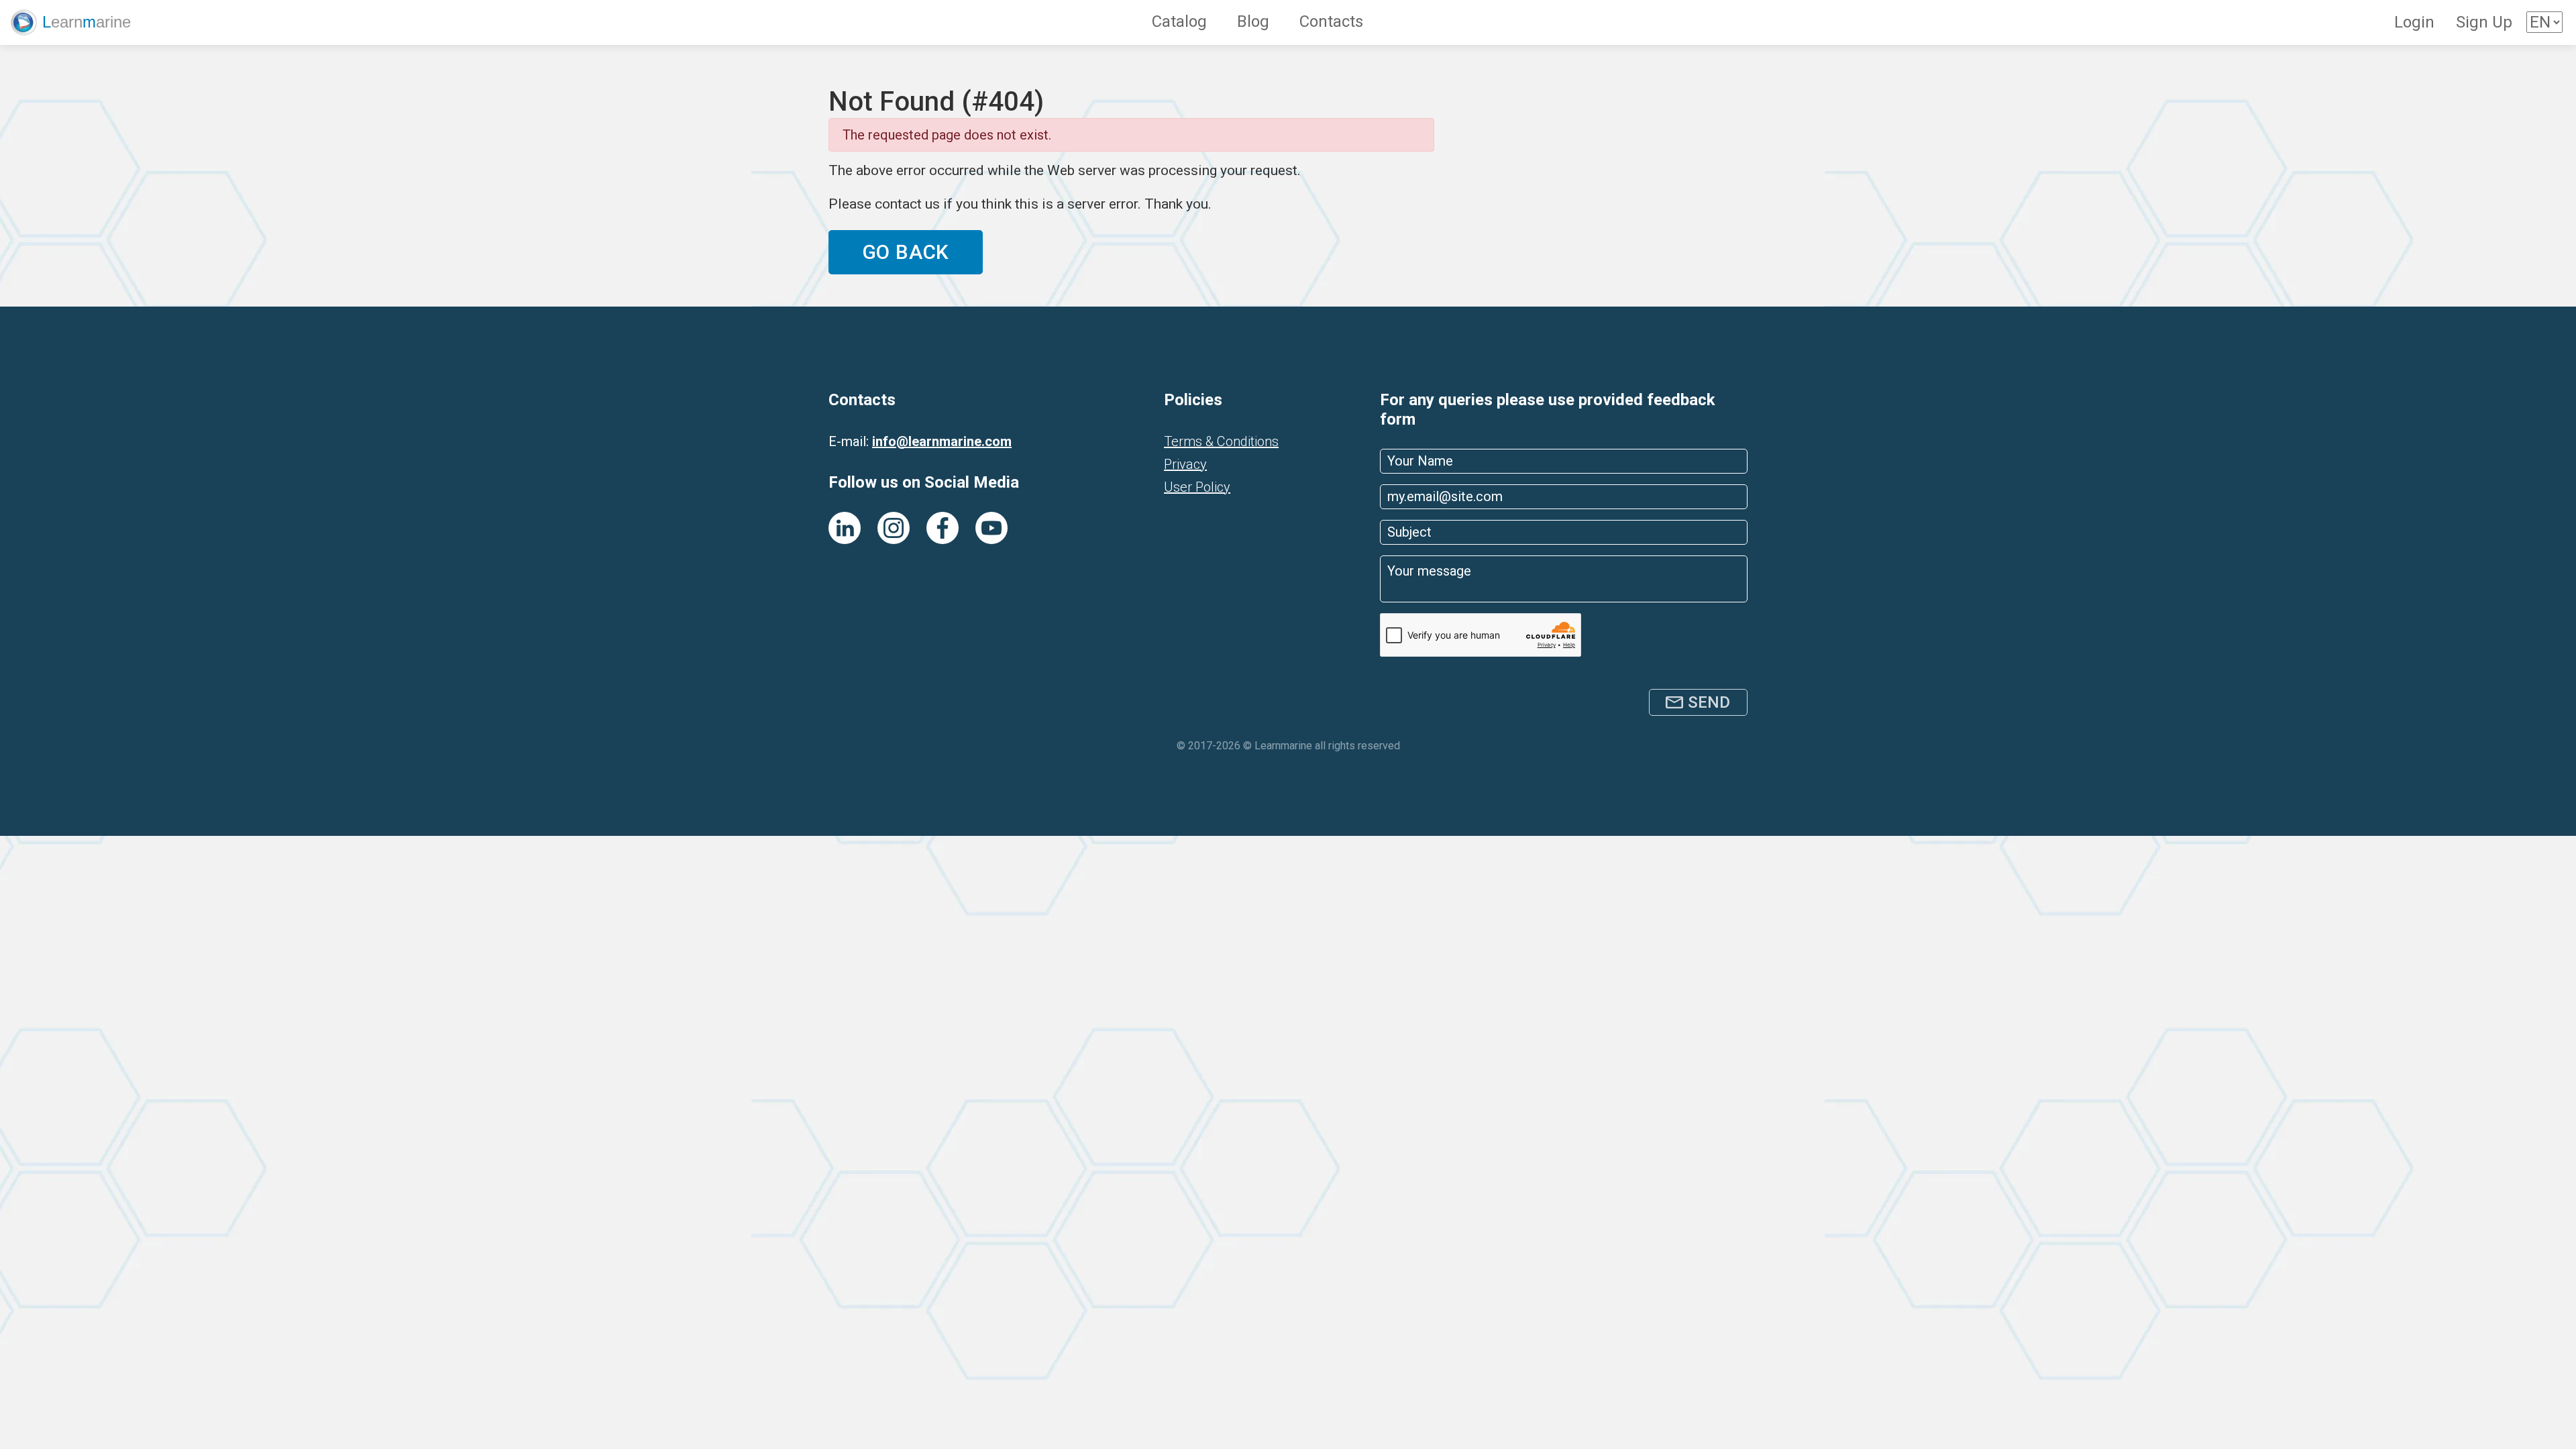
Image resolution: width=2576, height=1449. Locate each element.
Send (1709, 702)
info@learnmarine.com (942, 441)
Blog (1253, 21)
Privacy (1185, 464)
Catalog (1179, 21)
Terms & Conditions (1221, 441)
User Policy (1197, 487)
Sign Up (2484, 22)
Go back (906, 252)
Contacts (1331, 21)
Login (2414, 22)
